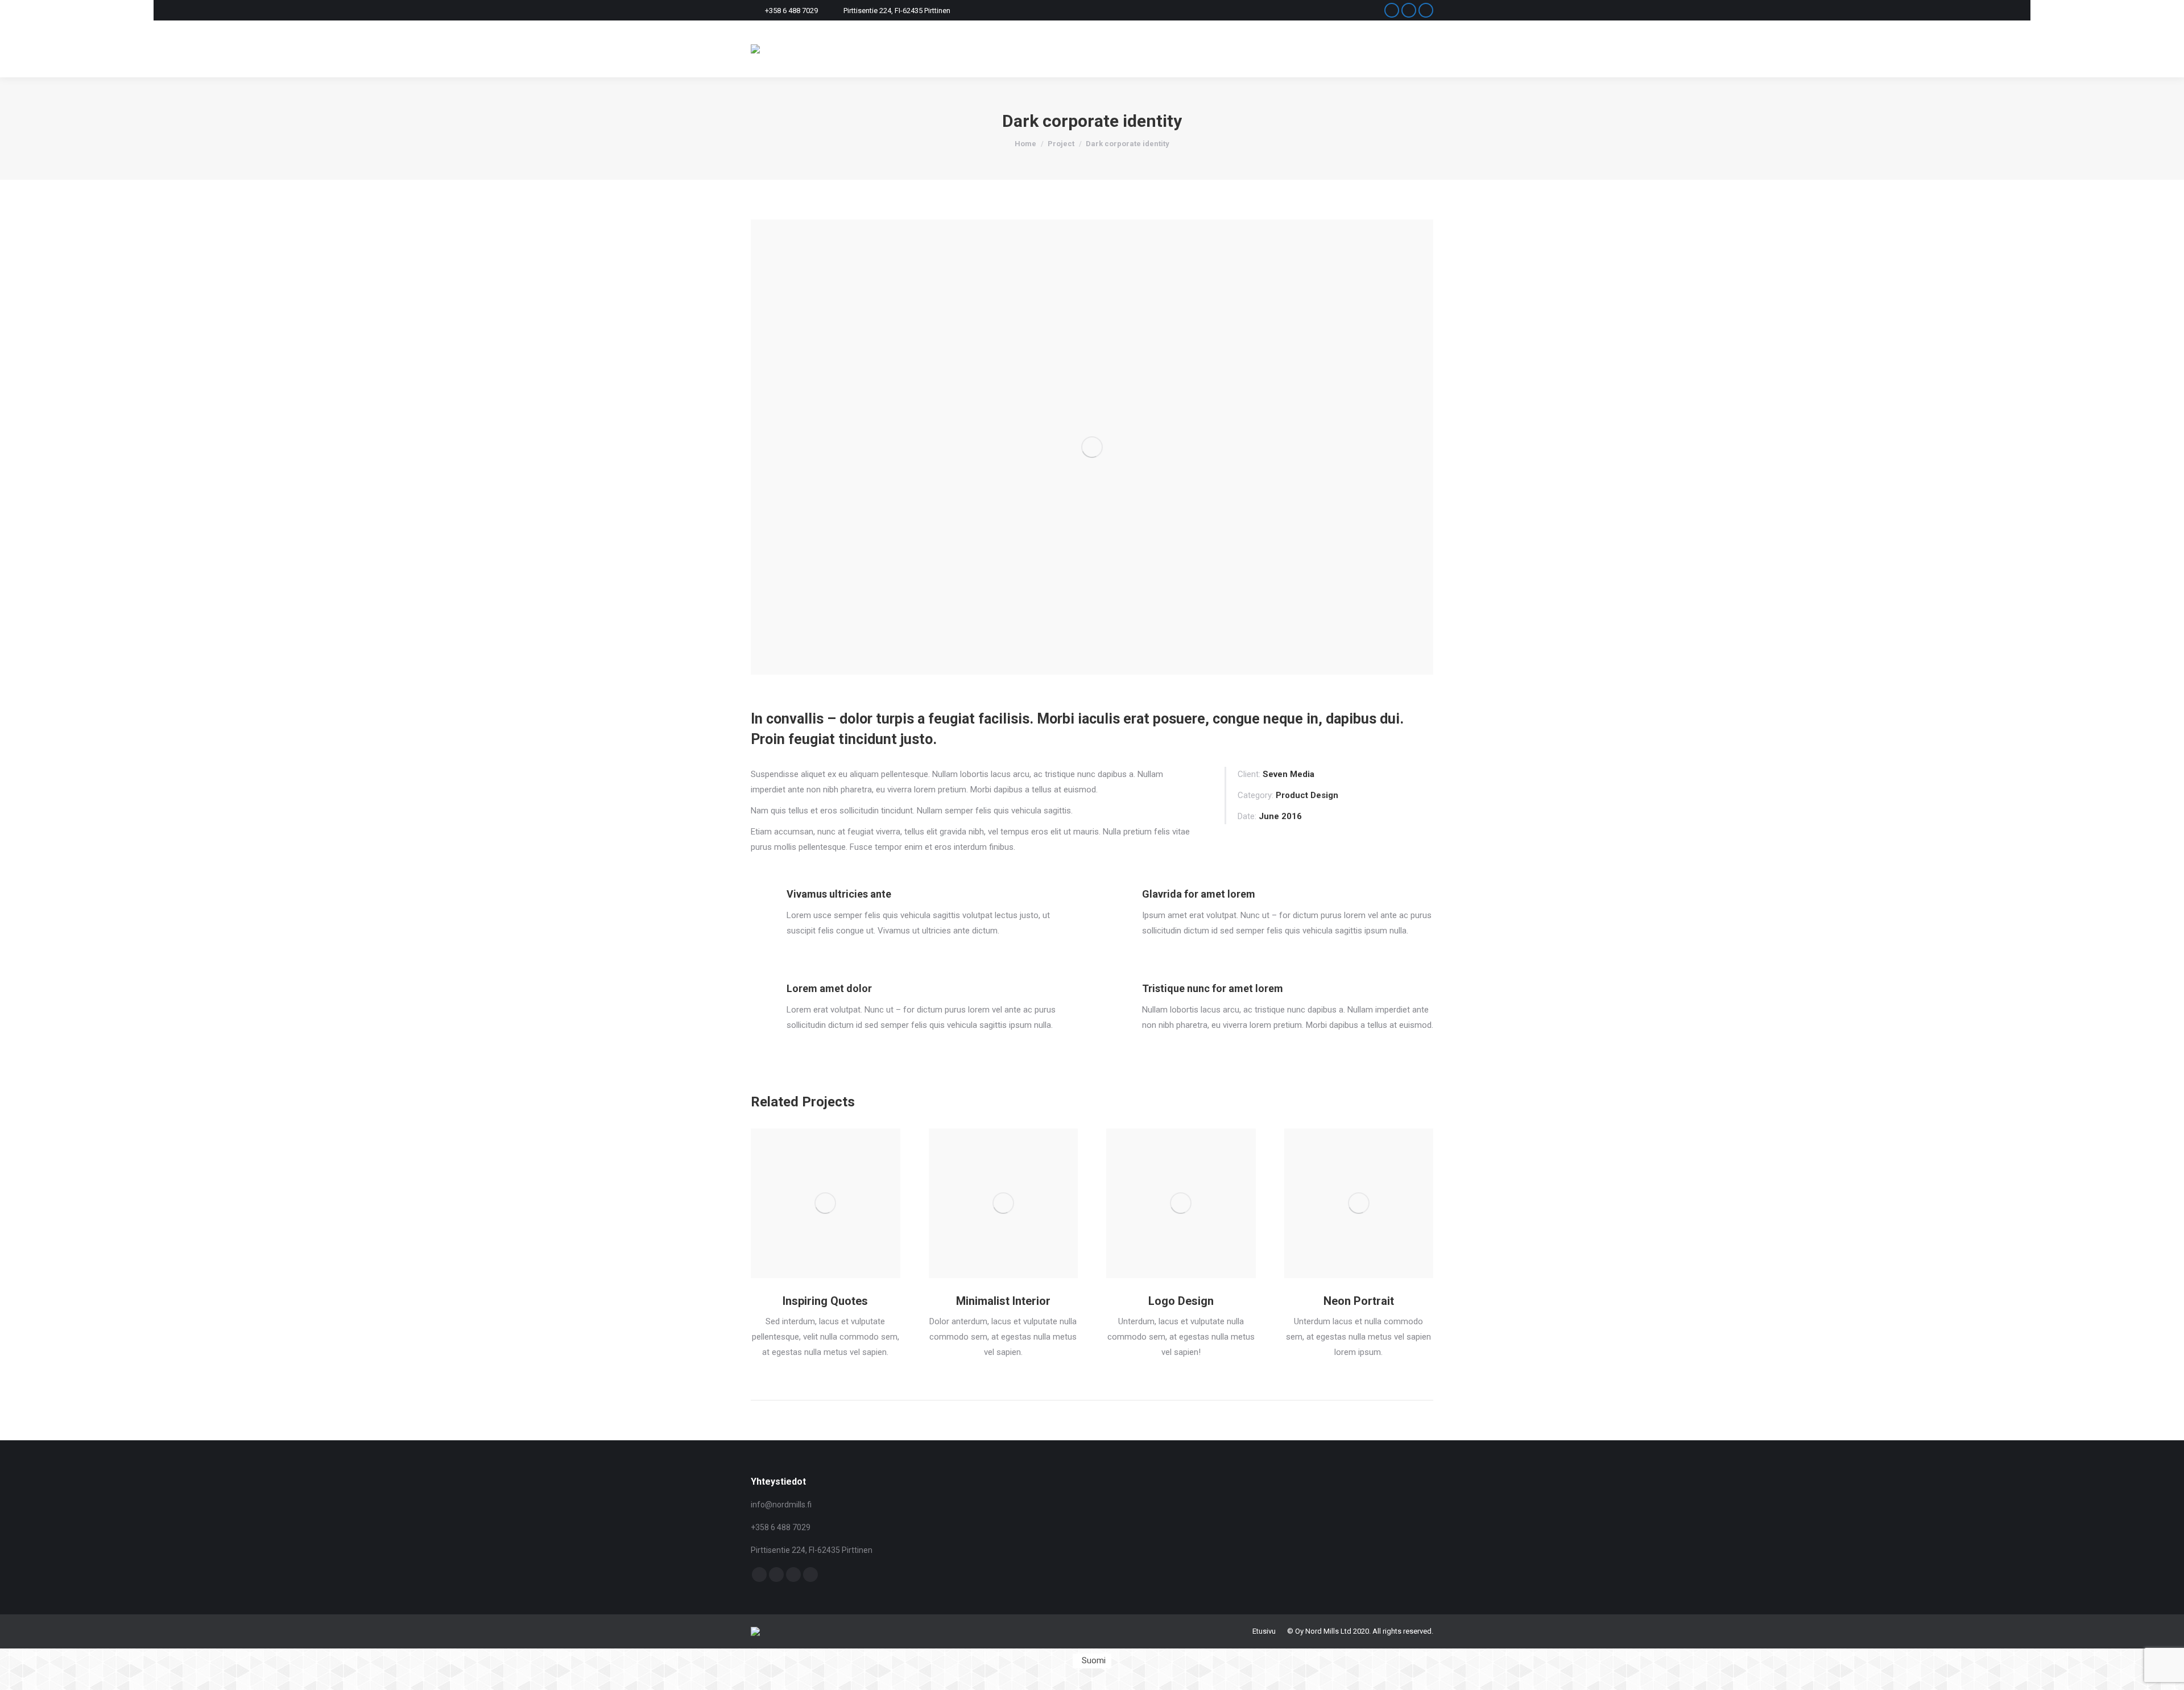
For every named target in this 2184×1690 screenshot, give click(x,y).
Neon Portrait (1359, 1301)
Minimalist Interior (1003, 1301)
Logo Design (1181, 1301)
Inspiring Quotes (825, 1301)
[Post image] (826, 1203)
